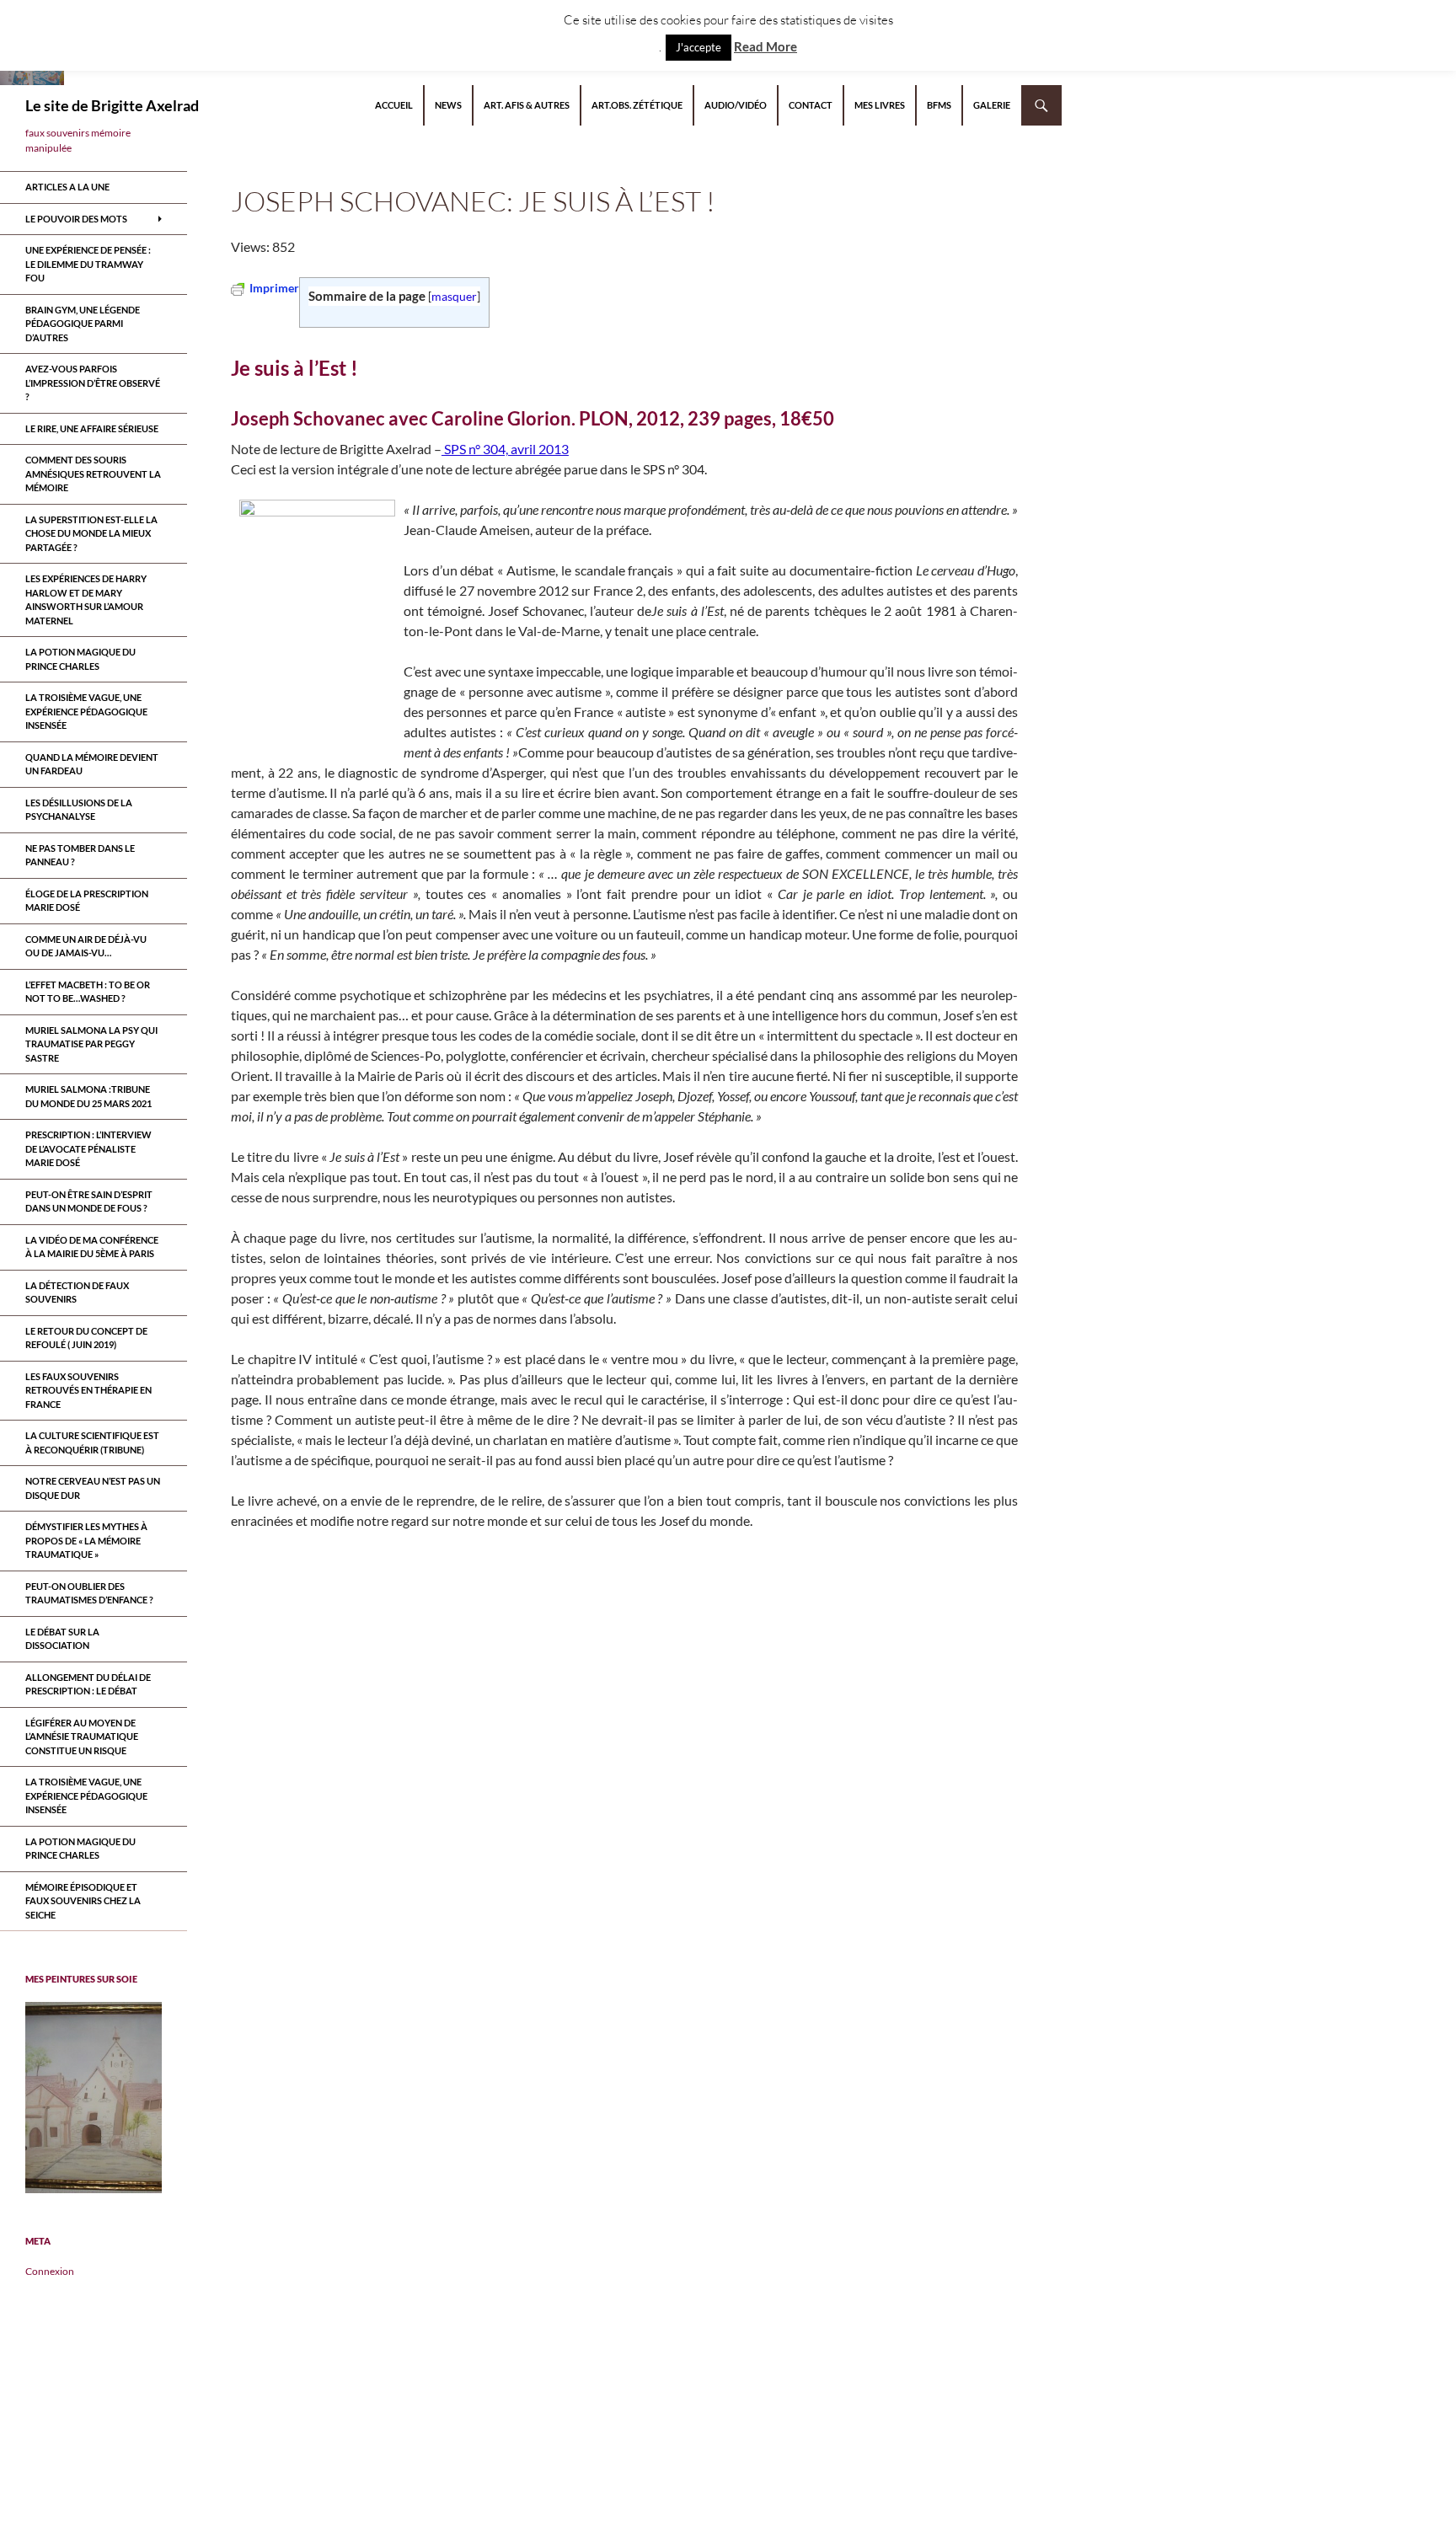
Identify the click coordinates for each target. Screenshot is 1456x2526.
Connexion (50, 2271)
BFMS (939, 105)
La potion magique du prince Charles (80, 659)
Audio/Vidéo (736, 105)
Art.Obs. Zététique (637, 105)
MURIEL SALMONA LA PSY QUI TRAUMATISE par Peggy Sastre (91, 1044)
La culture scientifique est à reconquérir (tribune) (92, 1442)
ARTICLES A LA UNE (67, 187)
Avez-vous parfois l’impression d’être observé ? (93, 383)
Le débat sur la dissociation (62, 1639)
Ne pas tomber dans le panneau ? (80, 855)
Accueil (394, 105)
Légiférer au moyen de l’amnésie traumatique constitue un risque (82, 1737)
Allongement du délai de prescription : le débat (88, 1684)
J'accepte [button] (699, 47)
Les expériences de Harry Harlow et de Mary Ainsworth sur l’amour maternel (86, 599)
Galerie (992, 105)
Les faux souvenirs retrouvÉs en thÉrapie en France (88, 1390)
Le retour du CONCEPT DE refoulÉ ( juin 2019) (86, 1338)
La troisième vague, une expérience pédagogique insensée (86, 711)
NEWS (448, 105)
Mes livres (880, 105)
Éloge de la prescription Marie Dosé (87, 901)
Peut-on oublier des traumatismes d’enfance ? (89, 1593)
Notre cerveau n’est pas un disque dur (93, 1488)
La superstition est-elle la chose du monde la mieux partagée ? (91, 533)
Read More (765, 46)
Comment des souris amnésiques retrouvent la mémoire (93, 474)
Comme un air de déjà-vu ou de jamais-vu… (86, 946)
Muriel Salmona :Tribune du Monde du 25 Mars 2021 (88, 1096)
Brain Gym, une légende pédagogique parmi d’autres (83, 324)
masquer (454, 296)
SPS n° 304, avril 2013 (505, 449)
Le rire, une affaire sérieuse (92, 428)
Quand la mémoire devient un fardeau (92, 764)
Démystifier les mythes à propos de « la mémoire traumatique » (86, 1540)
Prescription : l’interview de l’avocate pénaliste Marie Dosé (88, 1148)
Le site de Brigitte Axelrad (112, 105)
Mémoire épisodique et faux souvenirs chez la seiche (83, 1901)
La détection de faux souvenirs (77, 1292)
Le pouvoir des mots (76, 219)
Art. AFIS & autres (527, 105)
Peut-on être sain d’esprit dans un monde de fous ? (89, 1201)
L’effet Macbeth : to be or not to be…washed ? (88, 992)
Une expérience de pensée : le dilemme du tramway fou (88, 264)
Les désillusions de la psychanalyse (79, 810)
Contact (811, 105)
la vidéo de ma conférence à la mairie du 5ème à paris (92, 1247)
